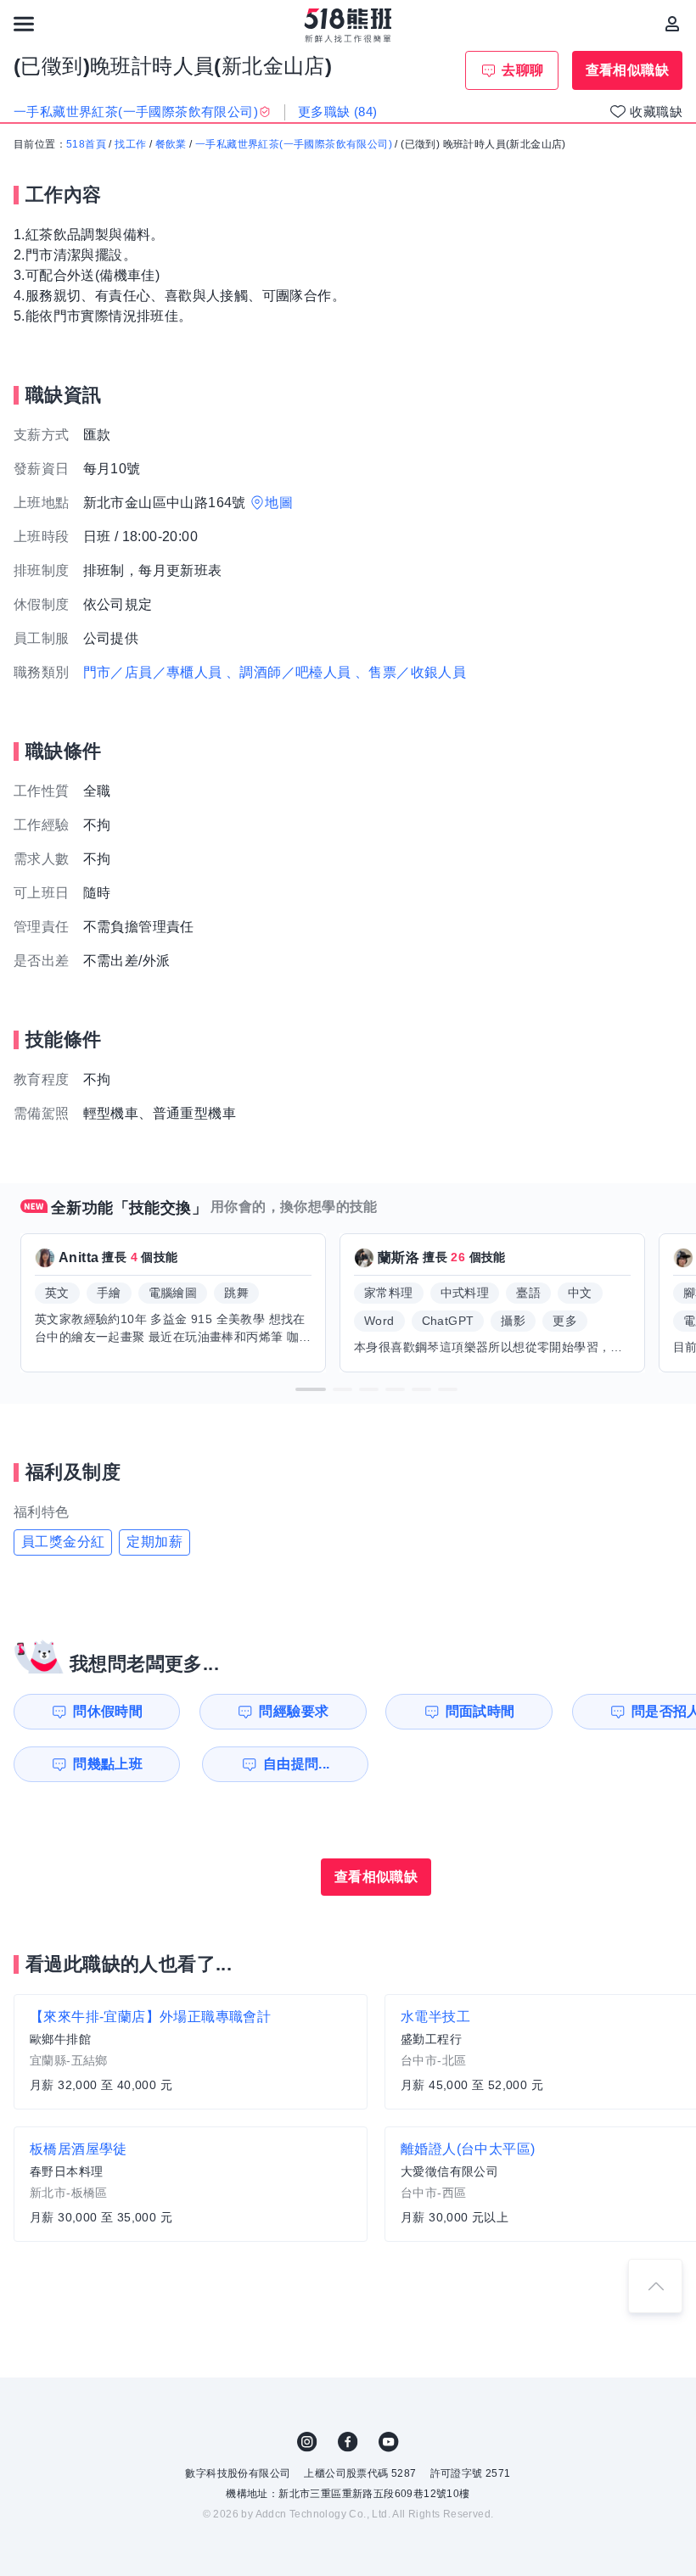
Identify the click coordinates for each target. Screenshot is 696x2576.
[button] (311, 1389)
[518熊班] (348, 25)
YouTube (389, 2442)
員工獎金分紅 (63, 1542)
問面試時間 (480, 1711)
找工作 (130, 144)
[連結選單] (24, 24)
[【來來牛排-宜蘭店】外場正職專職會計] (191, 2052)
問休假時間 (108, 1711)
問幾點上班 (108, 1764)
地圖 (279, 503)
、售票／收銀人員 (410, 672)
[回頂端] (655, 2286)
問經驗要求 (294, 1711)
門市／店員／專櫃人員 (153, 672)
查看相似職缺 (627, 70)
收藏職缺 (656, 112)
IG (307, 2442)
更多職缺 (338, 112)
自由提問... (297, 1764)
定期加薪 (154, 1542)
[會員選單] (672, 24)
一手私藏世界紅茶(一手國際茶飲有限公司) (294, 144)
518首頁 (86, 144)
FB (348, 2442)
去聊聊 (522, 70)
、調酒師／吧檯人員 (289, 672)
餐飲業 (171, 144)
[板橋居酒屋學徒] (191, 2184)
